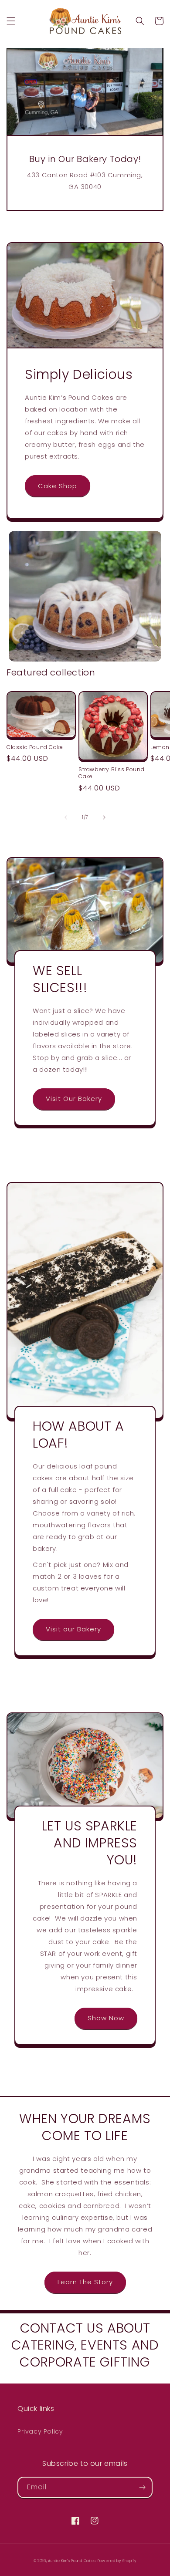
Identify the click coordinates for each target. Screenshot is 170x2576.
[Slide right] (104, 817)
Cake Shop (58, 486)
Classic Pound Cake (35, 747)
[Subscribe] (142, 2487)
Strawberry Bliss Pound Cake (111, 773)
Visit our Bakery (73, 1629)
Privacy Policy (40, 2431)
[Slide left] (66, 817)
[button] (11, 21)
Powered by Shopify (117, 2561)
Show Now (106, 2018)
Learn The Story (85, 2282)
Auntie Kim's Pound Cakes (72, 2561)
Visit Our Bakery (74, 1099)
